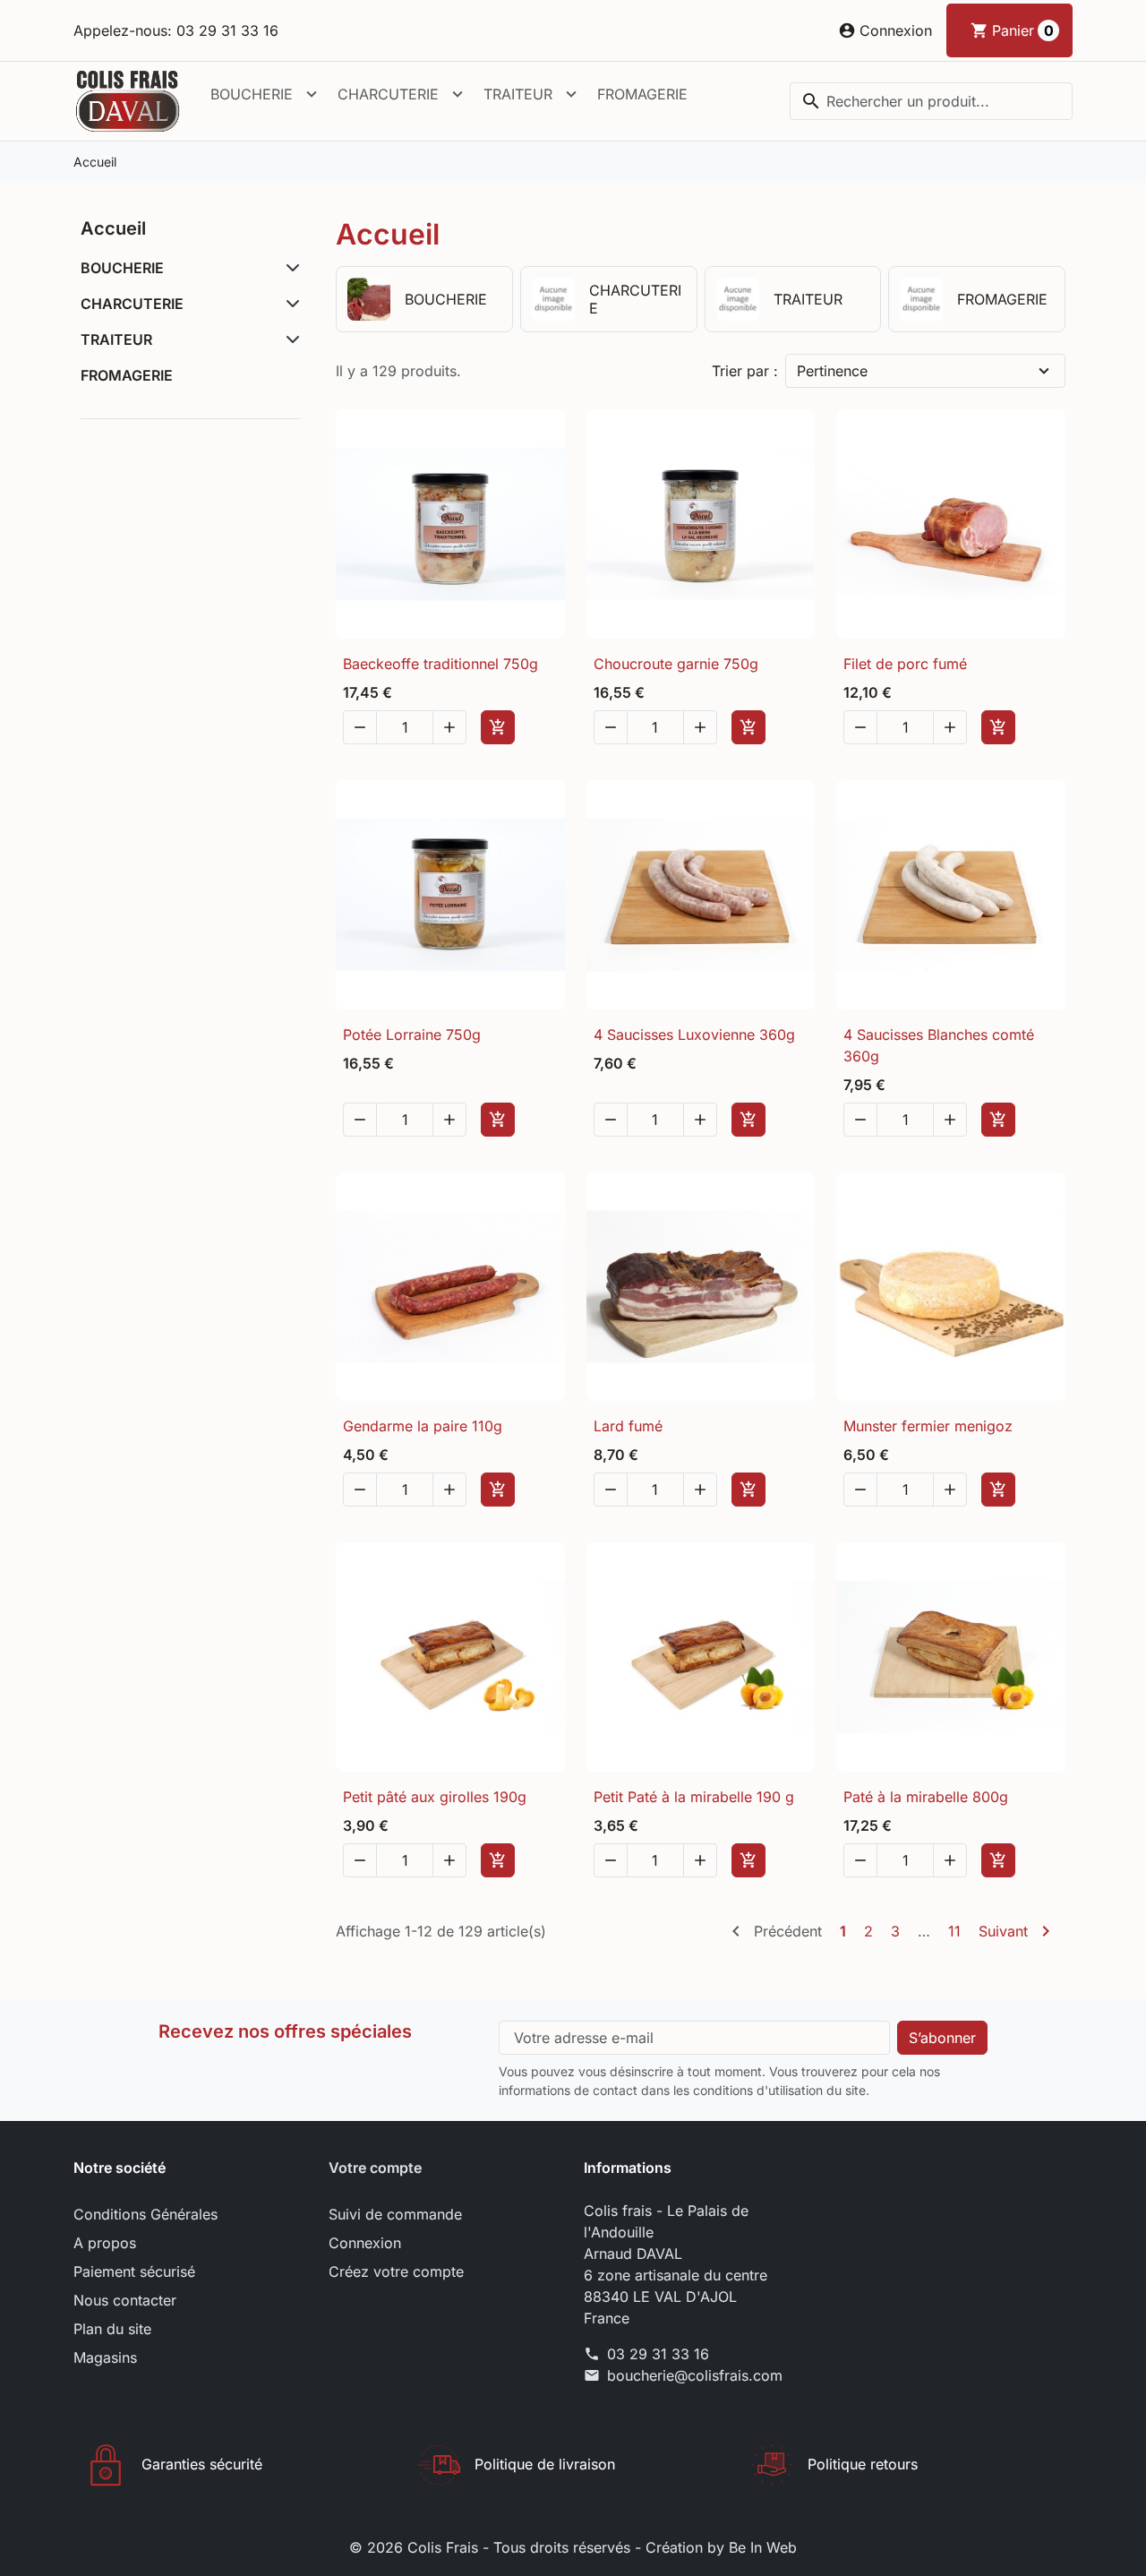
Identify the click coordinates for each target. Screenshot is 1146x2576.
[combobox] (931, 101)
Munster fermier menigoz (928, 1426)
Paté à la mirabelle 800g (926, 1797)
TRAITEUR (518, 94)
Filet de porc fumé (905, 664)
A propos (105, 2243)
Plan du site (112, 2329)
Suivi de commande (395, 2214)
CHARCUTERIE (388, 94)
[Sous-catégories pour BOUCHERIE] (289, 268)
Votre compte (375, 2168)
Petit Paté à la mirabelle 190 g (694, 1797)
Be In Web (763, 2547)
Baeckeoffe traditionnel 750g (440, 664)
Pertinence (832, 371)
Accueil (113, 228)
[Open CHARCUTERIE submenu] (458, 94)
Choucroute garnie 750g (676, 664)
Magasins (105, 2357)
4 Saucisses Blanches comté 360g (939, 1045)
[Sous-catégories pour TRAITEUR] (289, 339)
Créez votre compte (396, 2271)
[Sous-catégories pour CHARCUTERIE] (289, 304)
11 (954, 1931)
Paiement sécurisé (134, 2271)
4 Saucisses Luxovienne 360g (694, 1035)
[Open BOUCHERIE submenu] (312, 94)
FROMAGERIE (642, 94)
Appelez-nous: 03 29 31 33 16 (176, 30)
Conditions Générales (145, 2214)
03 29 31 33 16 (658, 2354)
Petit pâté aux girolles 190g (435, 1797)
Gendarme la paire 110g (423, 1426)
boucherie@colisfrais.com (695, 2375)
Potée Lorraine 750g (412, 1035)
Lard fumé (628, 1426)
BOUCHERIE (252, 94)
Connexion (365, 2243)
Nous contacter (125, 2300)
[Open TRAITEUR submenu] (571, 94)
